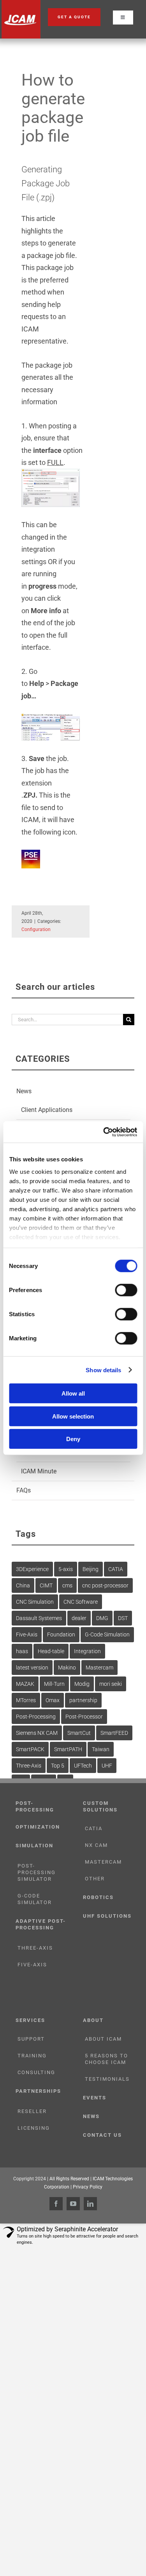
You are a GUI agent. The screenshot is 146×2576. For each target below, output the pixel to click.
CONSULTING (36, 2072)
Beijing (91, 1569)
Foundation (61, 1634)
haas (22, 1651)
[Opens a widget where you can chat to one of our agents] (117, 2562)
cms (67, 1585)
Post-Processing (36, 1717)
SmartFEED (114, 1733)
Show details (103, 1370)
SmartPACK (30, 1749)
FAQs (24, 1490)
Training (32, 2056)
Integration (87, 1651)
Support (31, 2039)
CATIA (116, 1569)
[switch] (126, 1290)
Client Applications (47, 1110)
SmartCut (79, 1733)
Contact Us (102, 2135)
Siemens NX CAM (37, 1733)
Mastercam (99, 1668)
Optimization (38, 1827)
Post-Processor (84, 1717)
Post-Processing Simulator (37, 1872)
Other (95, 1879)
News (24, 1091)
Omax (53, 1700)
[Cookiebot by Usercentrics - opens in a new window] (104, 1132)
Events (95, 2098)
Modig (82, 1684)
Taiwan (101, 1749)
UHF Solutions (107, 1916)
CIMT (46, 1585)
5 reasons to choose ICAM (106, 2059)
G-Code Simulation (107, 1634)
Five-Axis (27, 1634)
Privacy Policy (88, 2187)
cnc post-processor (105, 1585)
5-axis (66, 1569)
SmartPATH (68, 1749)
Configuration (36, 929)
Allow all (73, 1393)
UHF (107, 1766)
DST (123, 1618)
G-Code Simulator (35, 1899)
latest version (32, 1668)
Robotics (98, 1897)
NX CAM (96, 1845)
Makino (67, 1668)
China (23, 1585)
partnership (83, 1700)
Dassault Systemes (39, 1618)
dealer (79, 1618)
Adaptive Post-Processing (41, 1924)
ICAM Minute (39, 1471)
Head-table (51, 1651)
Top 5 (58, 1766)
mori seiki (111, 1684)
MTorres (26, 1700)
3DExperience (32, 1569)
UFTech (83, 1766)
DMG (102, 1618)
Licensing (34, 2128)
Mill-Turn (54, 1684)
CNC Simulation (35, 1602)
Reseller (32, 2111)
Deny (73, 1439)
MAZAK (25, 1684)
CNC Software (81, 1602)
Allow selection (73, 1416)
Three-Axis (29, 1766)
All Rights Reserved (69, 2179)
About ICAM (103, 2039)
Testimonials (107, 2079)
